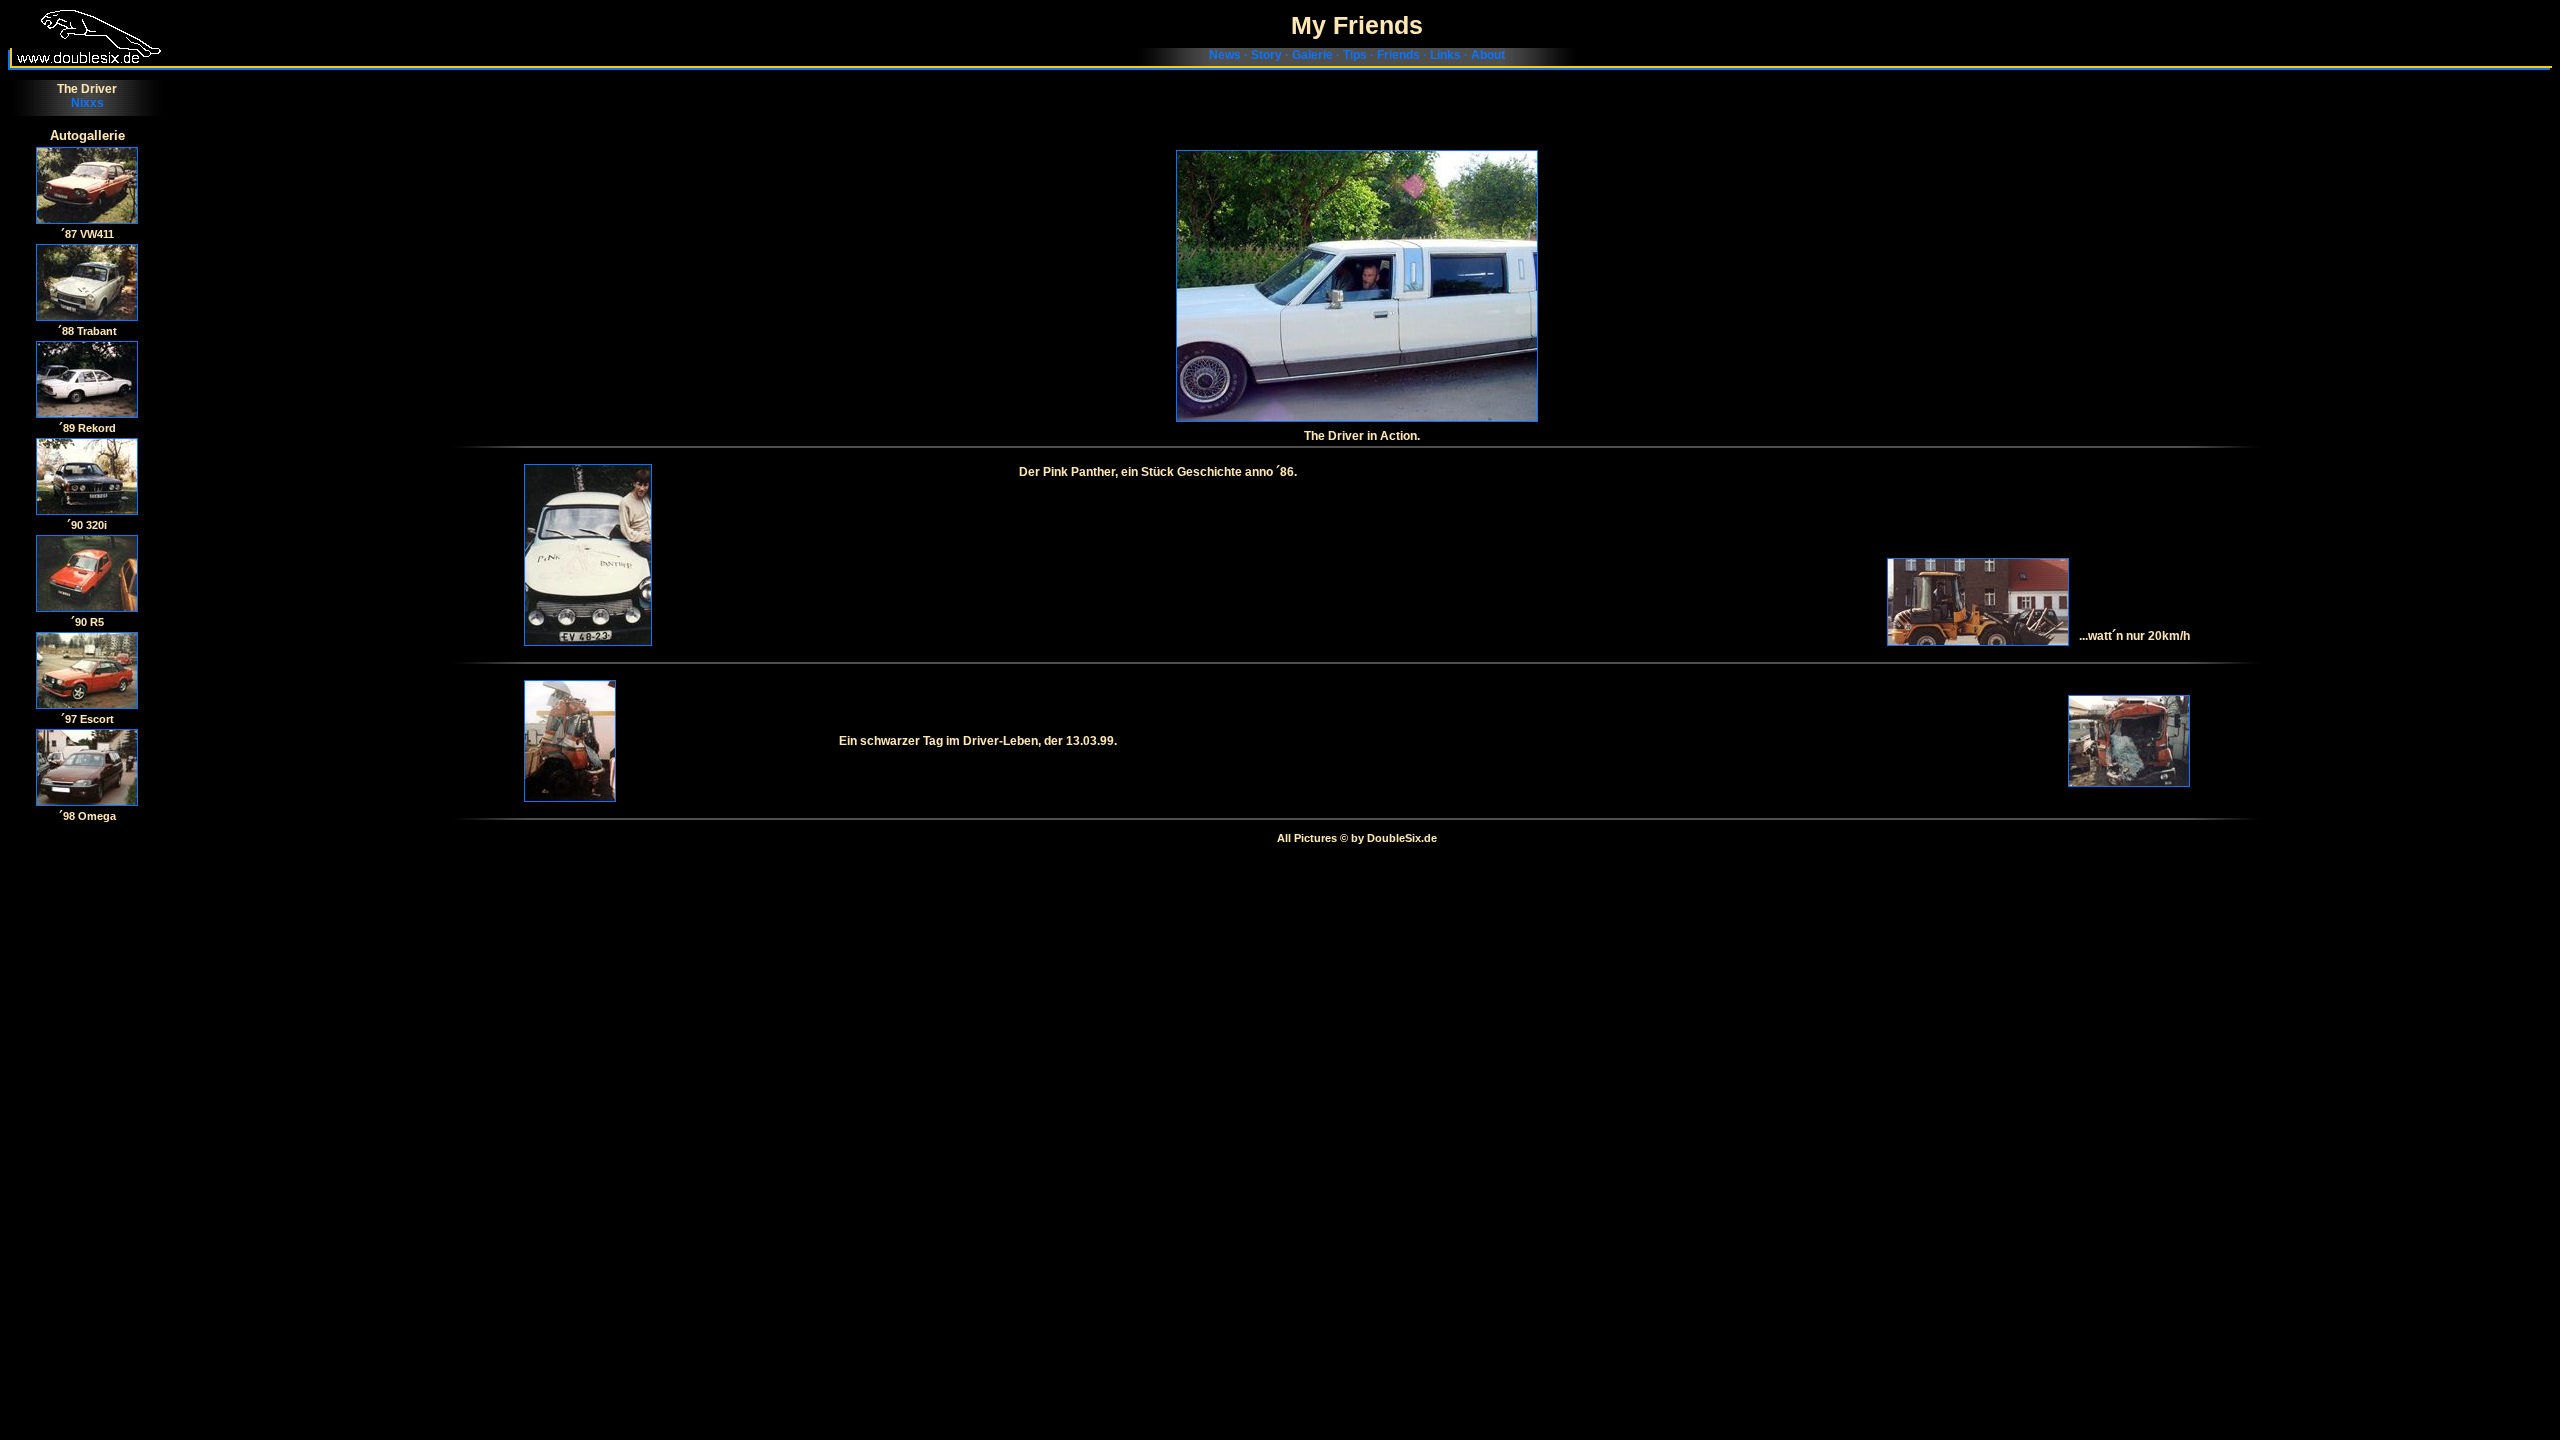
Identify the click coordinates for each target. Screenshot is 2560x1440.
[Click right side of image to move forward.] (87, 185)
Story (1266, 55)
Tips (1355, 55)
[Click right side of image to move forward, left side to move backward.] (87, 282)
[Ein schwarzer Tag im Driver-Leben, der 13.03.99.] (676, 741)
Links (1445, 55)
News (1225, 55)
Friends (1398, 55)
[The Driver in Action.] (1357, 286)
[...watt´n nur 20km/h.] (1978, 602)
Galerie (1312, 55)
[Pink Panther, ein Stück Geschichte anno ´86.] (771, 555)
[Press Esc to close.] (87, 767)
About (1488, 55)
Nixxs (87, 103)
